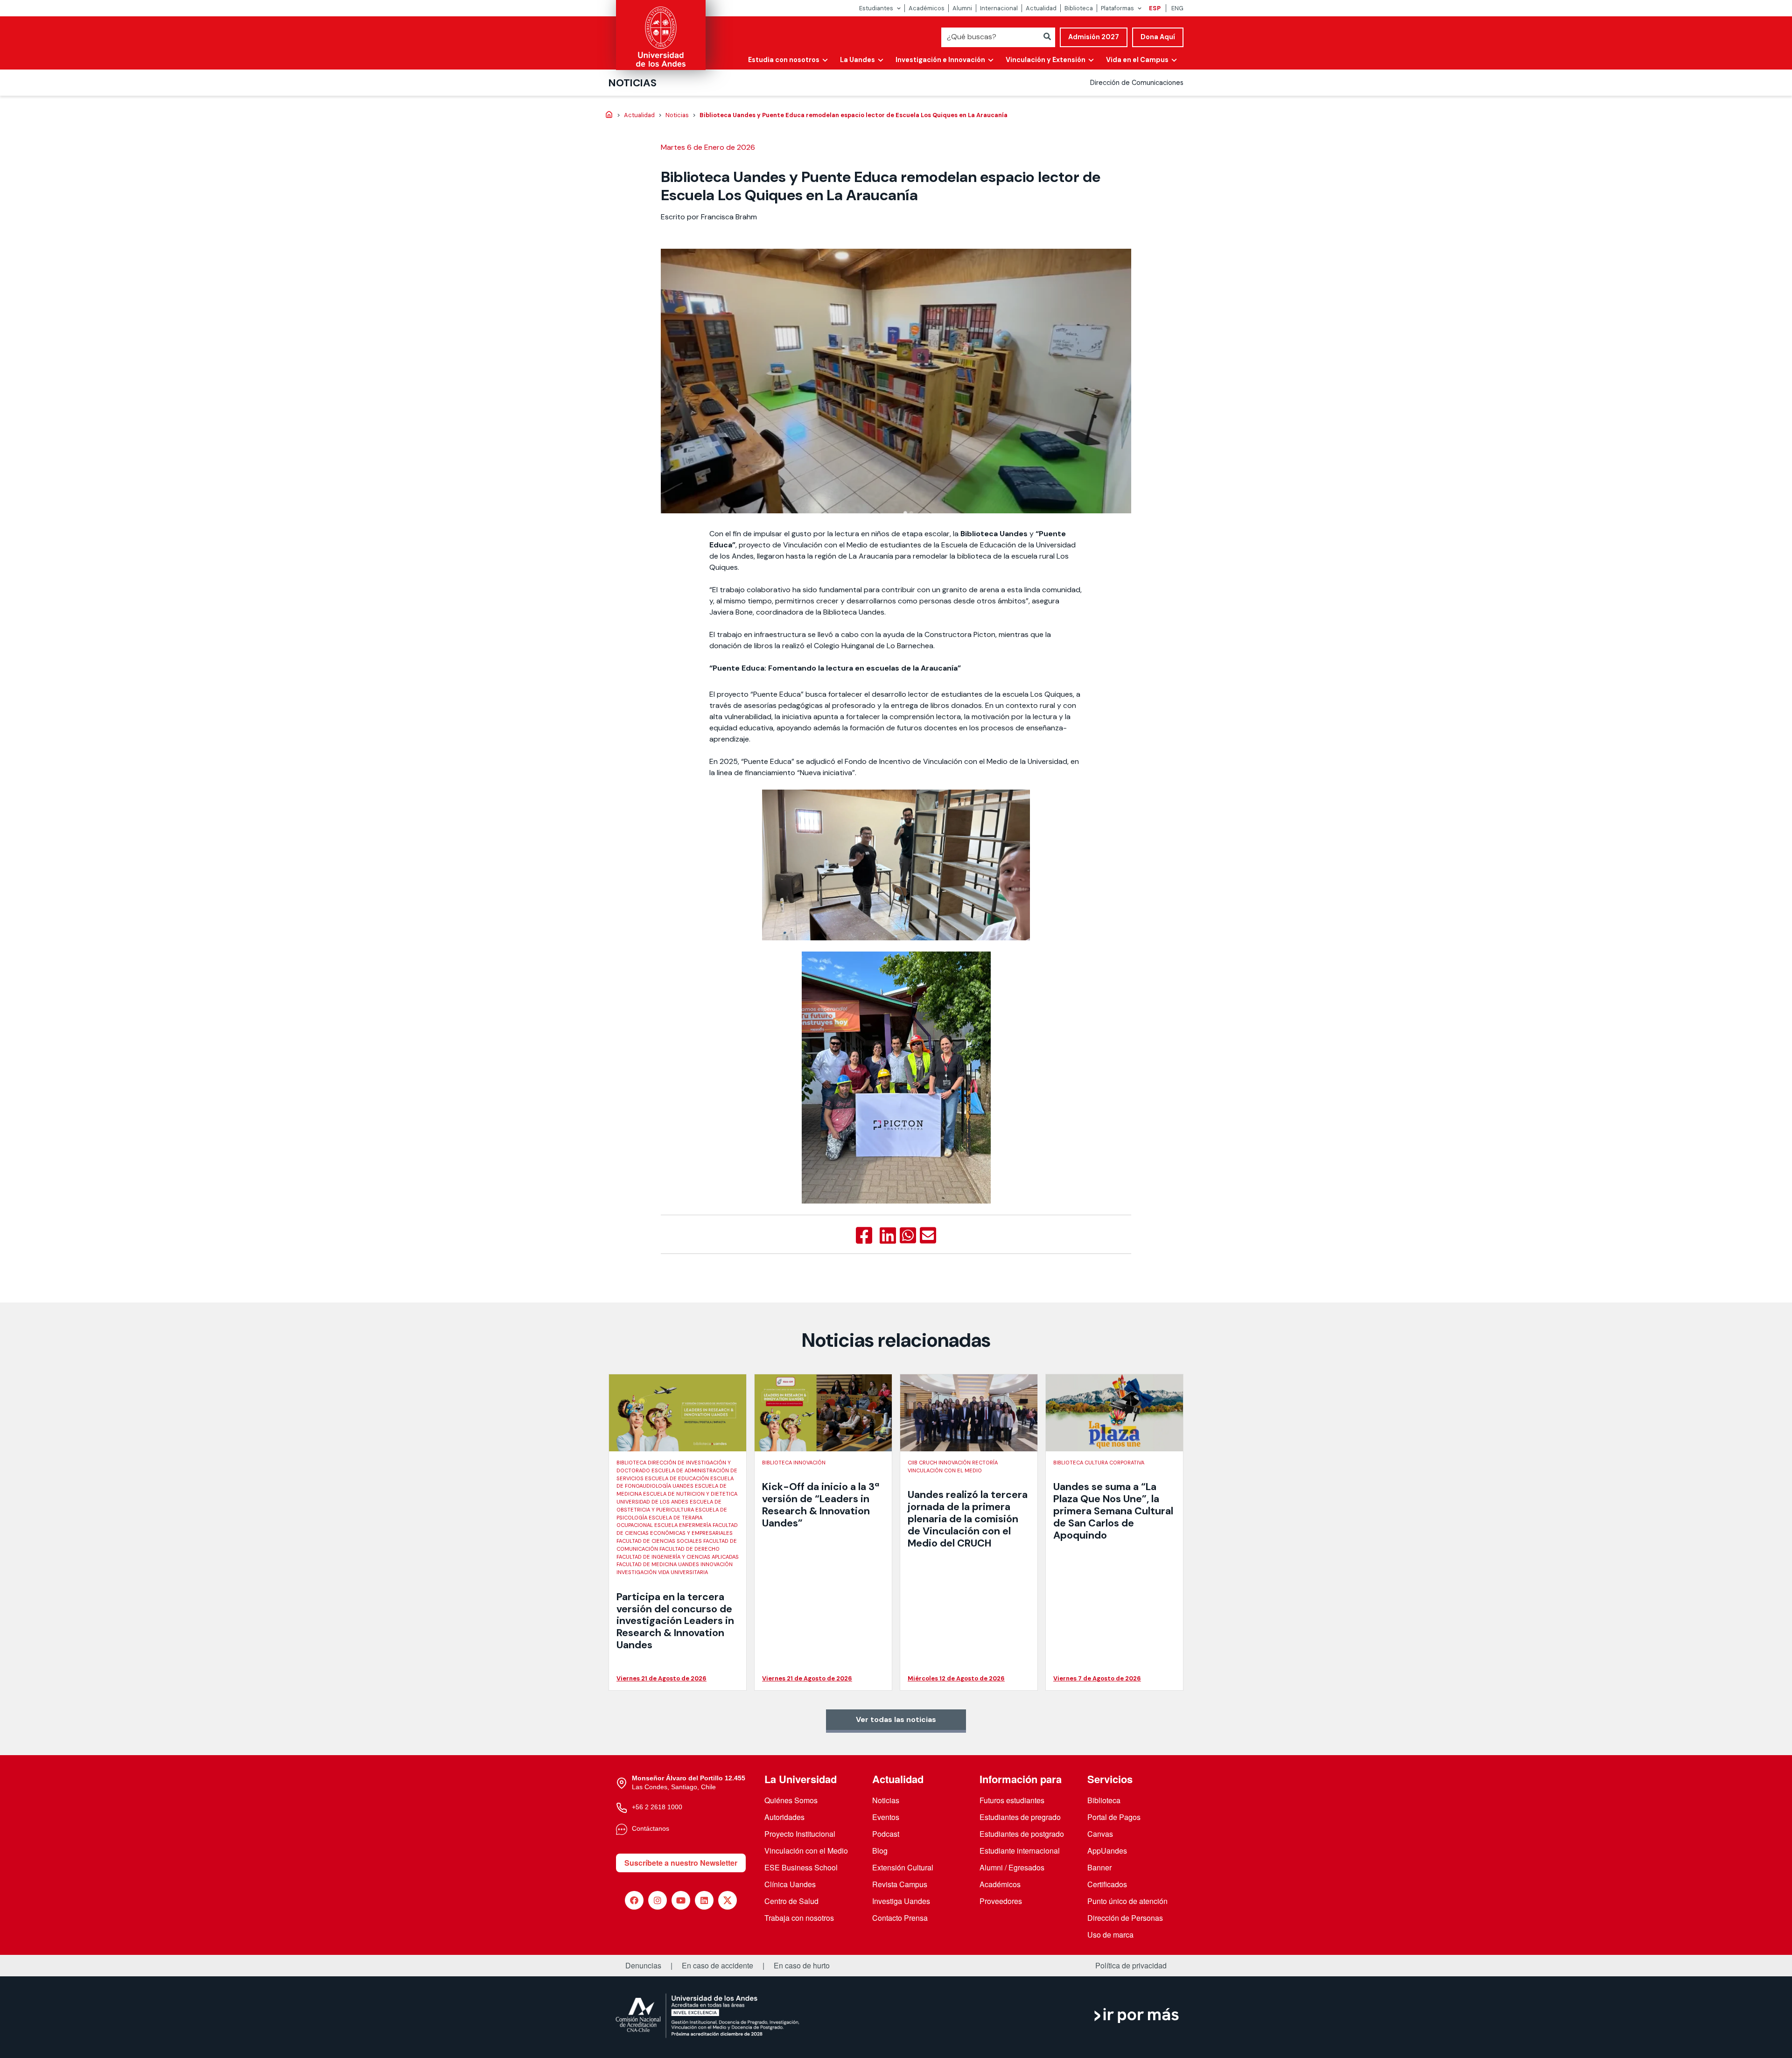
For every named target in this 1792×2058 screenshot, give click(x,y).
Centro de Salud (791, 1901)
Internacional (999, 8)
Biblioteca (1079, 8)
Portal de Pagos (1114, 1817)
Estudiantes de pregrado (1020, 1817)
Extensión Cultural (903, 1867)
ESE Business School (801, 1867)
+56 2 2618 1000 (657, 1807)
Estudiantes (876, 8)
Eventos (886, 1817)
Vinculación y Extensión (1046, 60)
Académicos (927, 8)
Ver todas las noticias (896, 1719)
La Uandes (857, 60)
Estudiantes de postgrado (1022, 1834)
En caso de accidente (717, 1966)
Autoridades (784, 1817)
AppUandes (1107, 1851)
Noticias (633, 83)
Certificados (1107, 1884)
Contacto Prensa (900, 1918)
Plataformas (1117, 8)
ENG (1177, 8)
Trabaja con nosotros (799, 1918)
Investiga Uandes (901, 1901)
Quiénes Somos (791, 1800)
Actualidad (1041, 8)
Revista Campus (900, 1884)
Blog (880, 1851)
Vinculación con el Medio (806, 1851)
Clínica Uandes (790, 1884)
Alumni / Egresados (1012, 1867)
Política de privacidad (1131, 1966)
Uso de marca (1110, 1935)
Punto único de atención (1127, 1901)
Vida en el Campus (1137, 60)
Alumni (962, 8)
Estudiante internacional (1020, 1851)
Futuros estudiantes (1012, 1800)
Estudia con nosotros (784, 60)
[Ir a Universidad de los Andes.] (609, 115)
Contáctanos (651, 1828)
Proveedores (1001, 1901)
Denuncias (643, 1966)
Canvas (1100, 1834)
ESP (1155, 8)
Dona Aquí (1158, 37)
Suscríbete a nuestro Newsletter (681, 1863)
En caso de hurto (802, 1966)
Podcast (886, 1834)
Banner (1099, 1867)
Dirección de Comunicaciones (1137, 83)
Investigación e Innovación (940, 60)
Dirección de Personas (1125, 1918)
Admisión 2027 (1094, 37)
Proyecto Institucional (800, 1834)
